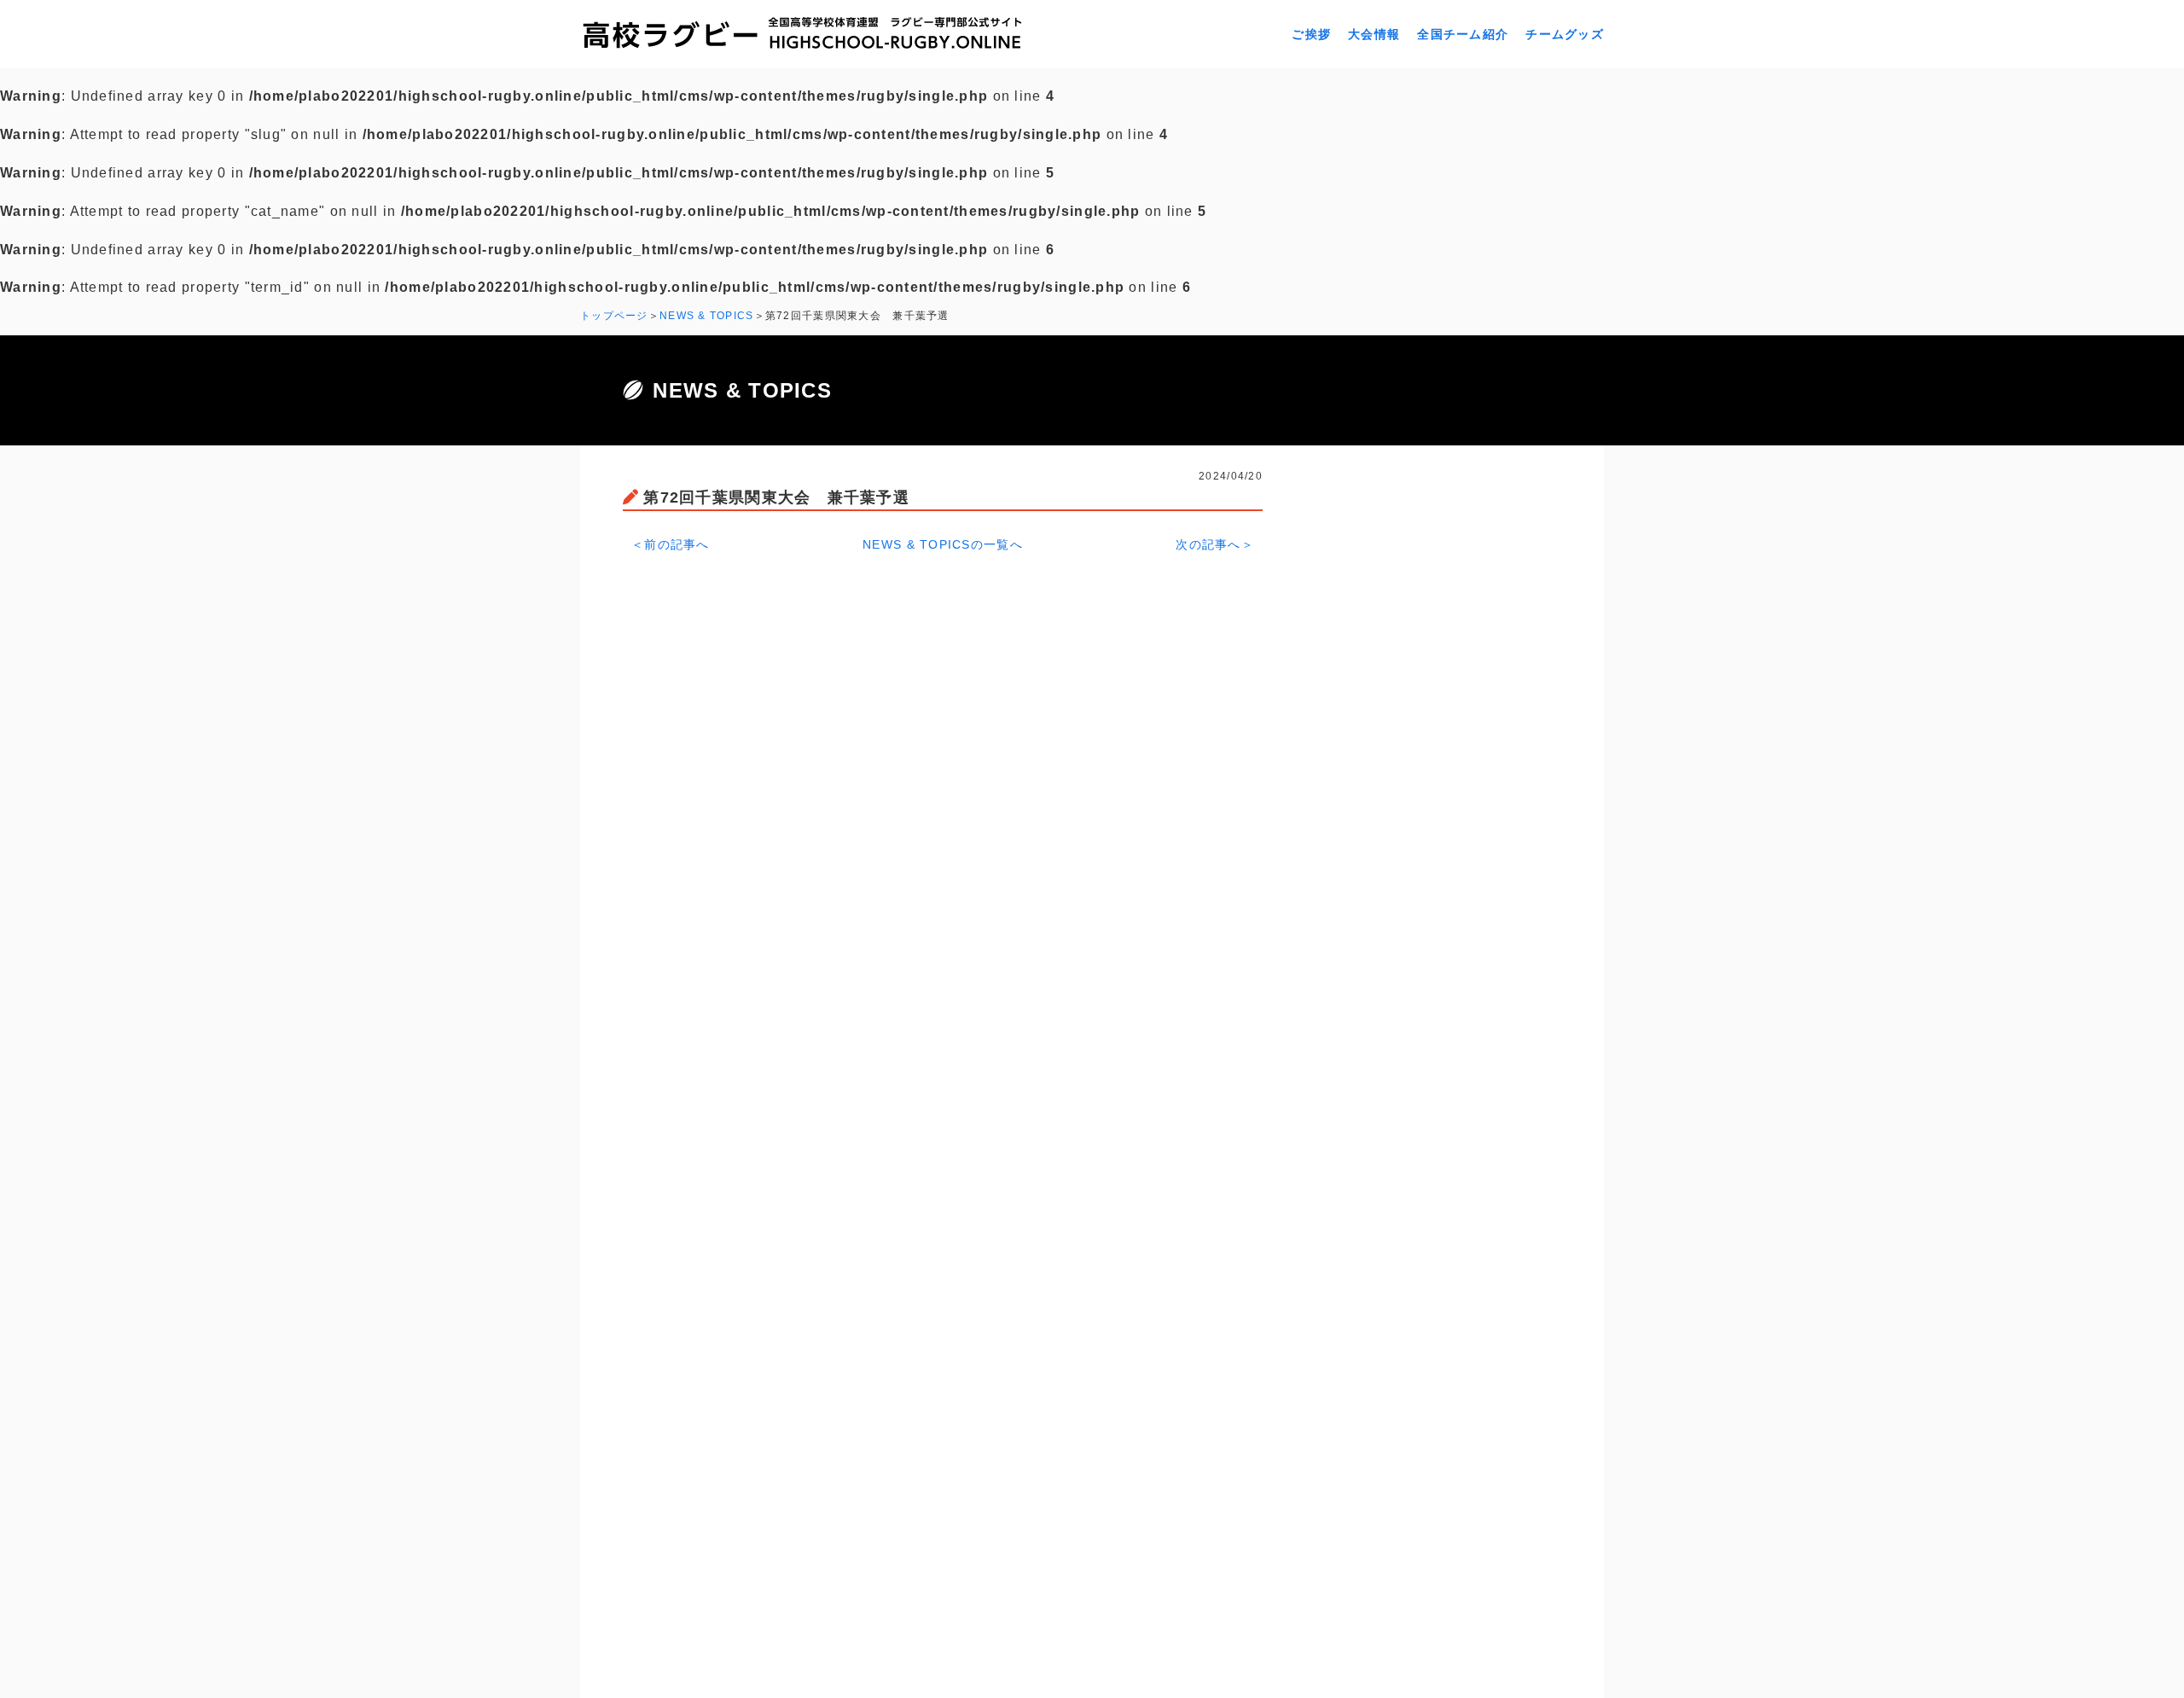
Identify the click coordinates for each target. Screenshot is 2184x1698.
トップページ (614, 316)
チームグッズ (1565, 34)
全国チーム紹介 (1463, 34)
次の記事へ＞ (1215, 544)
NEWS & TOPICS (707, 316)
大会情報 (1374, 34)
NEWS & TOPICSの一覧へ (943, 544)
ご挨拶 (1311, 34)
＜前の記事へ (671, 544)
